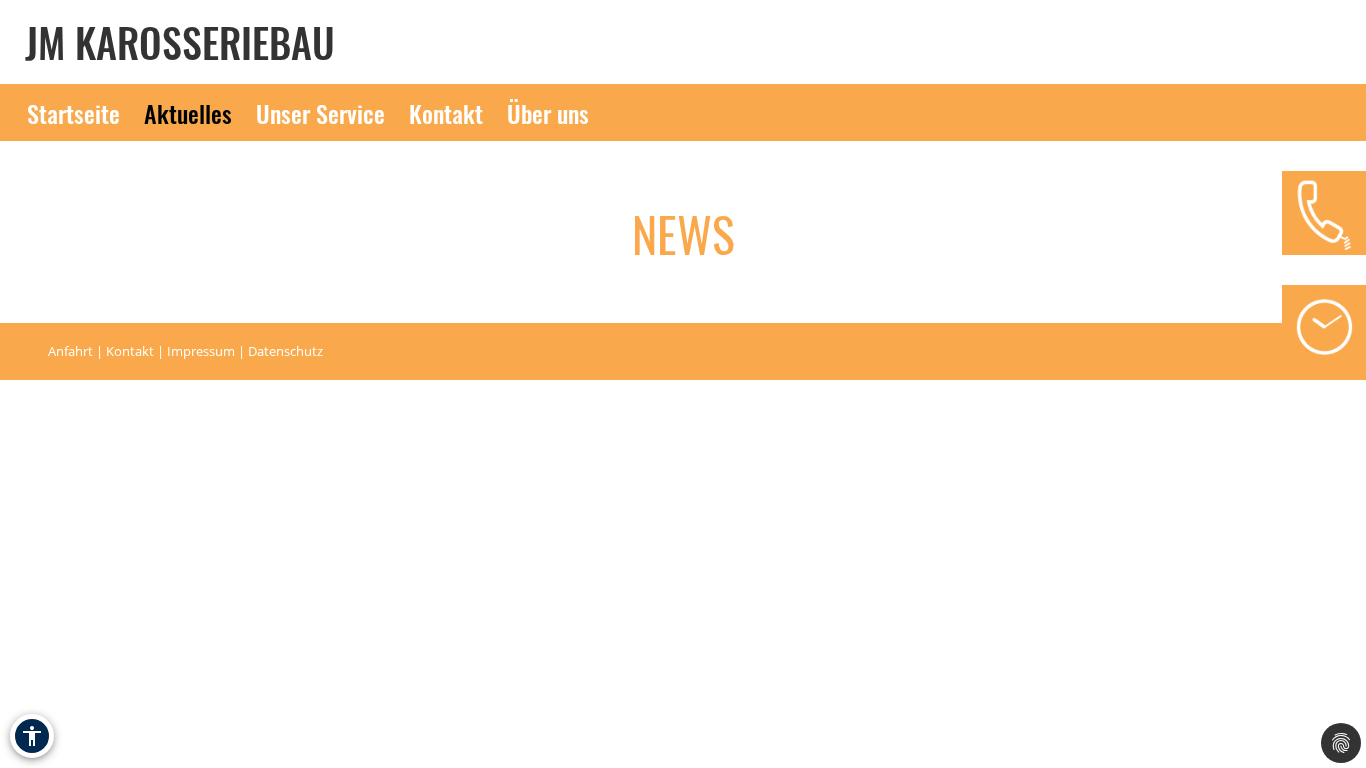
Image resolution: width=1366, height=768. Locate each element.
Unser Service (320, 113)
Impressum (201, 351)
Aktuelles (188, 113)
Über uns (548, 113)
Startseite (73, 113)
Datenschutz (285, 351)
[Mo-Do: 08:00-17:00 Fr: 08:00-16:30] (1324, 327)
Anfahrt (70, 351)
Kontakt (446, 113)
